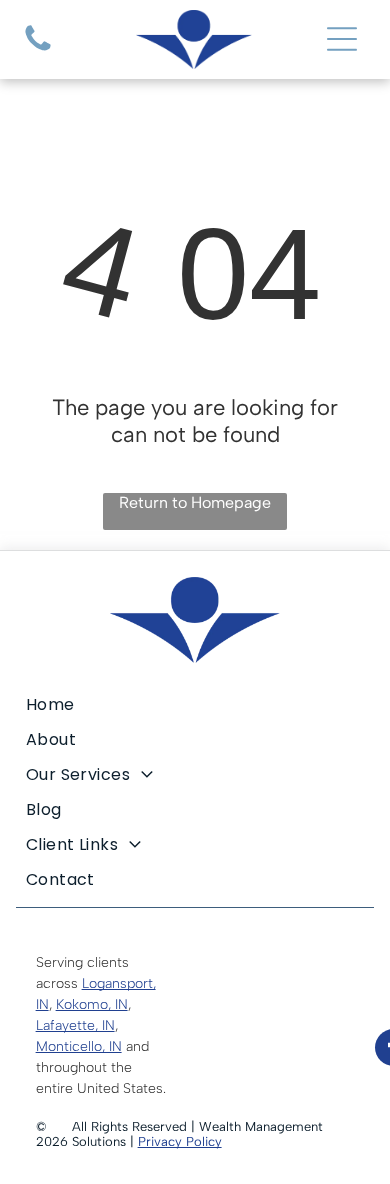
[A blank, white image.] (38, 50)
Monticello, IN (79, 1046)
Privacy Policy (180, 1141)
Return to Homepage (195, 502)
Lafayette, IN (75, 1025)
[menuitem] (195, 704)
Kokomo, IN (92, 1004)
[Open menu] (342, 39)
